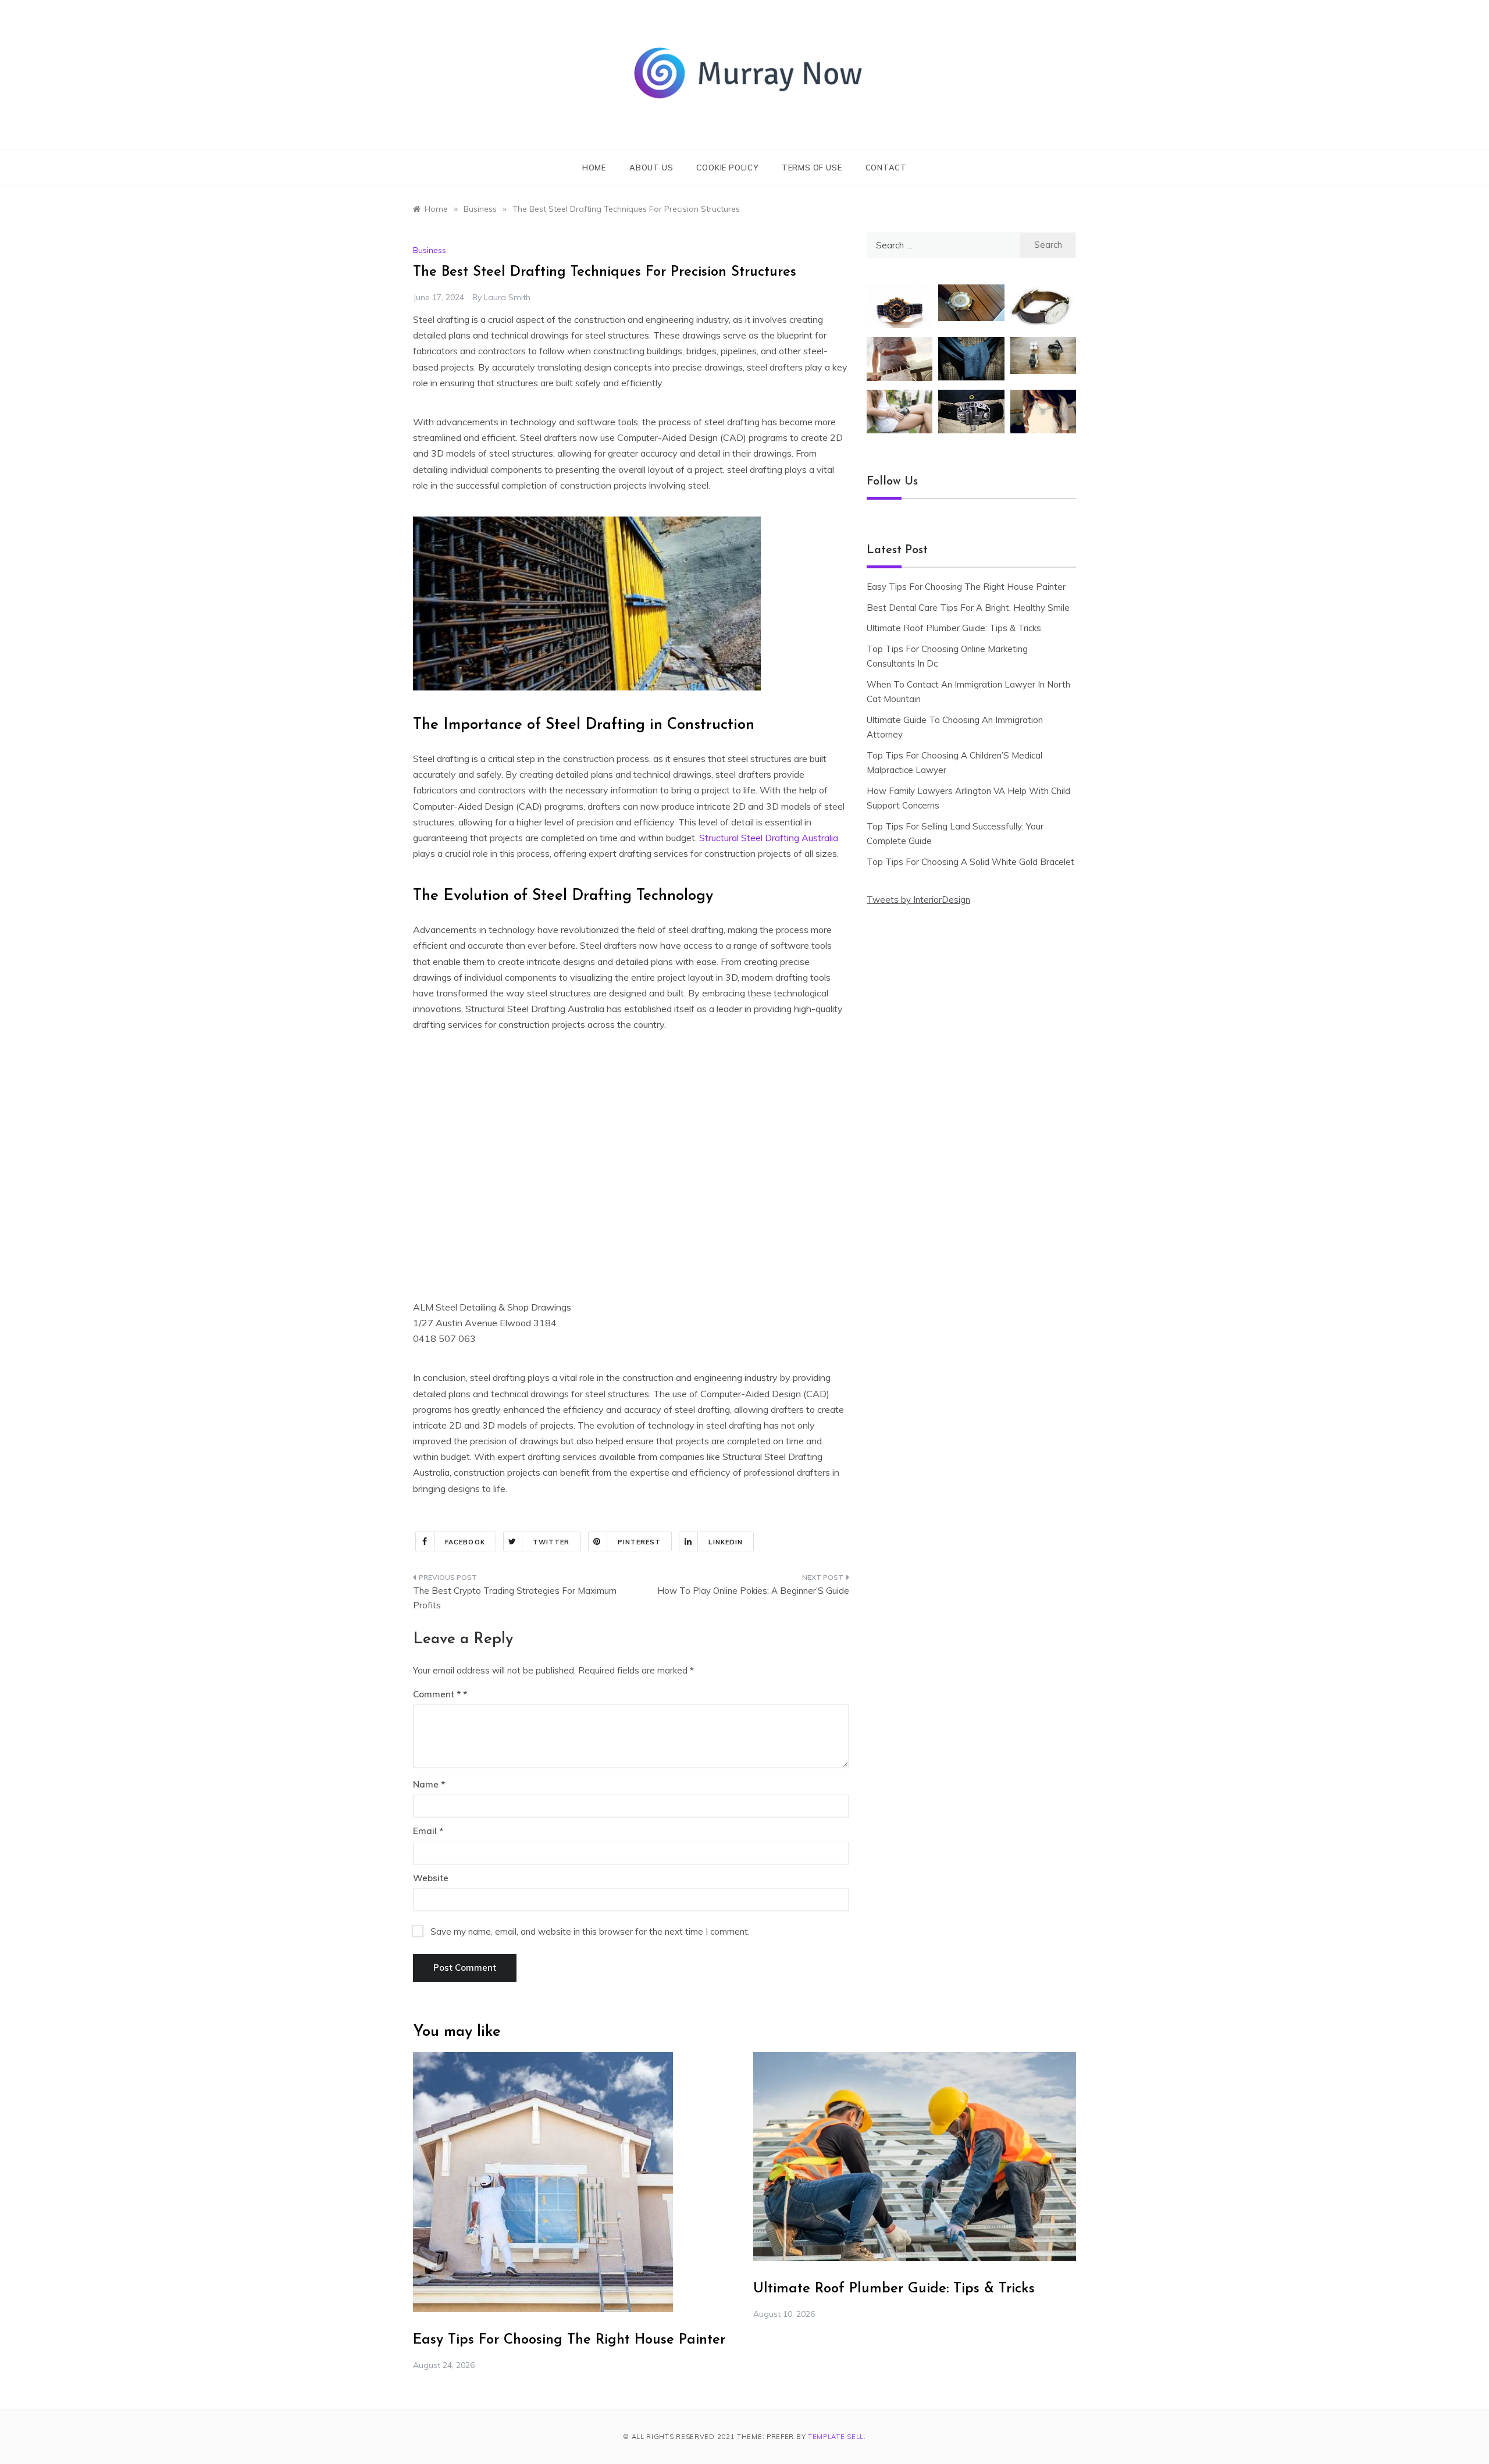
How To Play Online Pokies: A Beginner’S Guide (753, 1591)
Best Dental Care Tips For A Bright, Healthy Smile (968, 608)
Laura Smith (507, 297)
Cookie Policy (727, 168)
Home (594, 168)
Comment (437, 1694)
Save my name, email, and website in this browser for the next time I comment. (590, 1931)
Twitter (551, 1542)
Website (431, 1878)
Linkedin (726, 1542)
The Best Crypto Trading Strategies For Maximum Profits (515, 1598)
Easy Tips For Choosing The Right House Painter (966, 587)
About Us (651, 168)
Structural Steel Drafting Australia (769, 838)
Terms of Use (812, 168)
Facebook (465, 1542)
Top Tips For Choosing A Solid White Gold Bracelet (970, 862)
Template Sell (836, 2437)
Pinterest (640, 1542)
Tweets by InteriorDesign (918, 900)
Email (428, 1831)
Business (430, 250)
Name (429, 1784)
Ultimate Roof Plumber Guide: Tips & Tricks (954, 628)
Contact (886, 168)
